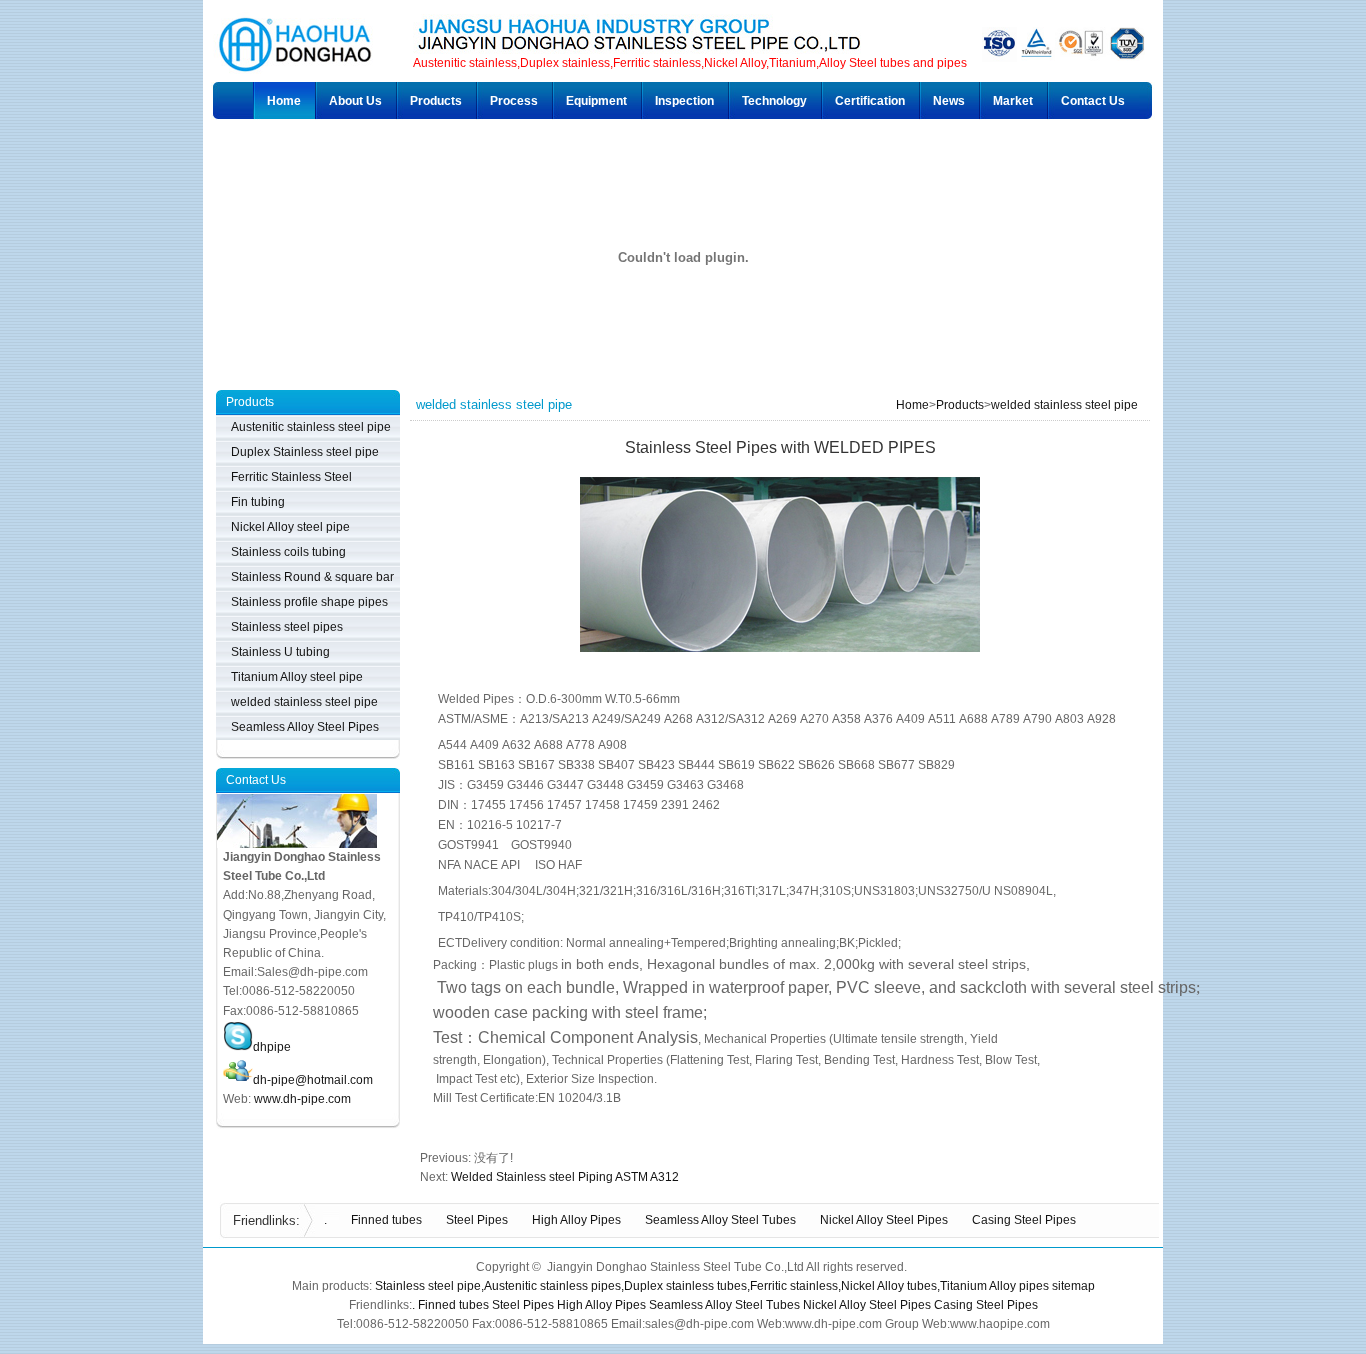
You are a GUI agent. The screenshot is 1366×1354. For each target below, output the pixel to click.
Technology (774, 101)
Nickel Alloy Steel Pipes (884, 1220)
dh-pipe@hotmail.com (313, 1080)
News (949, 101)
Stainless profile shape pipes (309, 602)
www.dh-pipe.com (302, 1099)
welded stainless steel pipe (1064, 405)
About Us (355, 101)
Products (436, 101)
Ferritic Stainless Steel (291, 477)
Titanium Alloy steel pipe (297, 677)
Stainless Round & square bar (312, 577)
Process (514, 101)
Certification (870, 101)
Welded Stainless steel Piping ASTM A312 (565, 1177)
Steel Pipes (477, 1220)
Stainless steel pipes (287, 627)
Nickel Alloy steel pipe (290, 527)
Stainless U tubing (280, 652)
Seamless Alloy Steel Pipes (305, 727)
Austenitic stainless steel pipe (311, 427)
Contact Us (1093, 101)
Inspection (684, 101)
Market (1013, 101)
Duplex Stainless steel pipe (305, 452)
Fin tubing (258, 502)
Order (470, 1132)
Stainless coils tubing (288, 552)
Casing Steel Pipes (1024, 1220)
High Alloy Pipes (576, 1220)
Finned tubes (386, 1220)
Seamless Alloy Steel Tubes (720, 1220)
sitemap (1073, 1286)
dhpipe (272, 1047)
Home (284, 101)
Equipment (596, 101)
